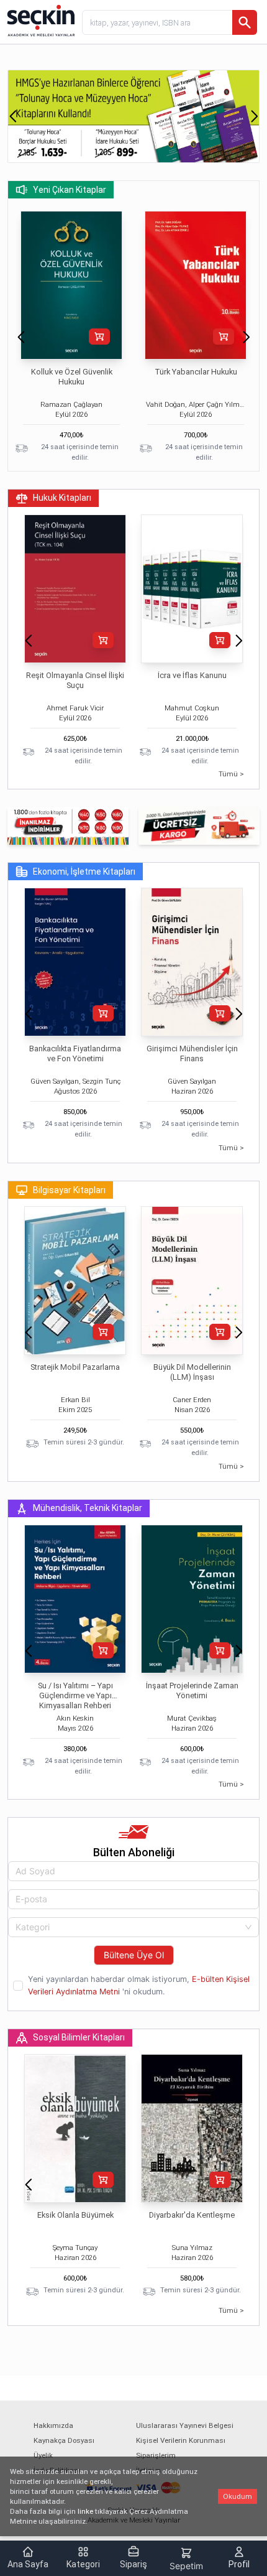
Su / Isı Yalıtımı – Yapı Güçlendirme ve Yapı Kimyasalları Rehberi (75, 1695)
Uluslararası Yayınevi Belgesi (185, 2425)
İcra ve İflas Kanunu (192, 675)
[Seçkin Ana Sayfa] (40, 20)
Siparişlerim (156, 2455)
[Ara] (245, 22)
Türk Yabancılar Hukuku (196, 372)
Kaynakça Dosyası (64, 2440)
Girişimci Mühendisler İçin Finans (192, 1053)
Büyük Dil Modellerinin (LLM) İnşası (192, 1372)
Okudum (238, 2496)
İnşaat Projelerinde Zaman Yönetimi (192, 1690)
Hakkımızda (53, 2425)
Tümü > (231, 774)
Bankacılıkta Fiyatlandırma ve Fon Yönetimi (75, 1053)
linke (85, 2511)
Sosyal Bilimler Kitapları (79, 2037)
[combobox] (133, 1927)
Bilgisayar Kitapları (69, 1190)
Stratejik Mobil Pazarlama (75, 1367)
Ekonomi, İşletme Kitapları (84, 872)
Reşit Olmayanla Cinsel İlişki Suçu (75, 680)
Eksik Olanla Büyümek (75, 2215)
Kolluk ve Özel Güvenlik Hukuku (72, 377)
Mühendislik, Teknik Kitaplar (88, 1508)
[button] (13, 116)
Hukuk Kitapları (62, 498)
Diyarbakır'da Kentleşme (192, 2215)
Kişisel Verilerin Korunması (181, 2440)
